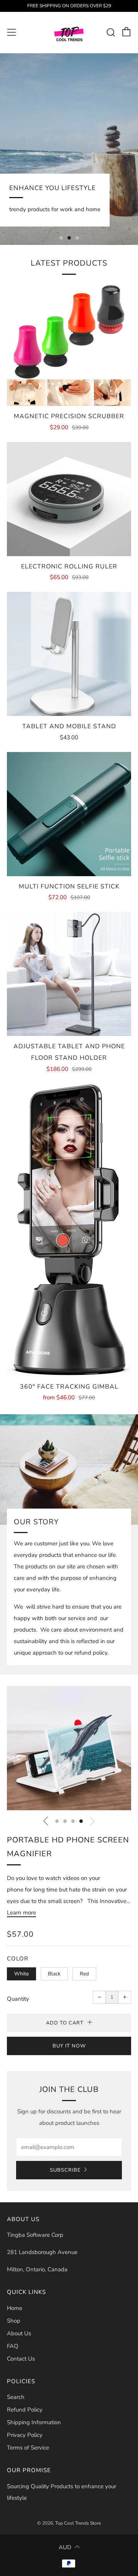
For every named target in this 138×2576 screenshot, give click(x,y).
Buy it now (69, 2046)
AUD (65, 2547)
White (21, 1974)
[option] (69, 149)
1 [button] (61, 238)
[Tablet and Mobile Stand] (69, 654)
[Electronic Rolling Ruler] (69, 499)
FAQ (13, 2346)
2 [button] (69, 238)
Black (54, 1974)
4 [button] (81, 1821)
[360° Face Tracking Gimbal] (69, 1230)
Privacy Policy (25, 2435)
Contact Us (21, 2359)
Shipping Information (34, 2422)
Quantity (18, 1999)
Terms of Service (28, 2448)
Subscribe (65, 2170)
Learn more (21, 1913)
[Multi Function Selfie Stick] (69, 814)
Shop (14, 2321)
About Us (19, 2333)
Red (84, 1974)
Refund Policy (25, 2410)
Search (16, 2397)
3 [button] (77, 238)
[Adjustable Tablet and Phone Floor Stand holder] (69, 974)
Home (15, 2308)
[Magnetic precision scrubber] (69, 344)
